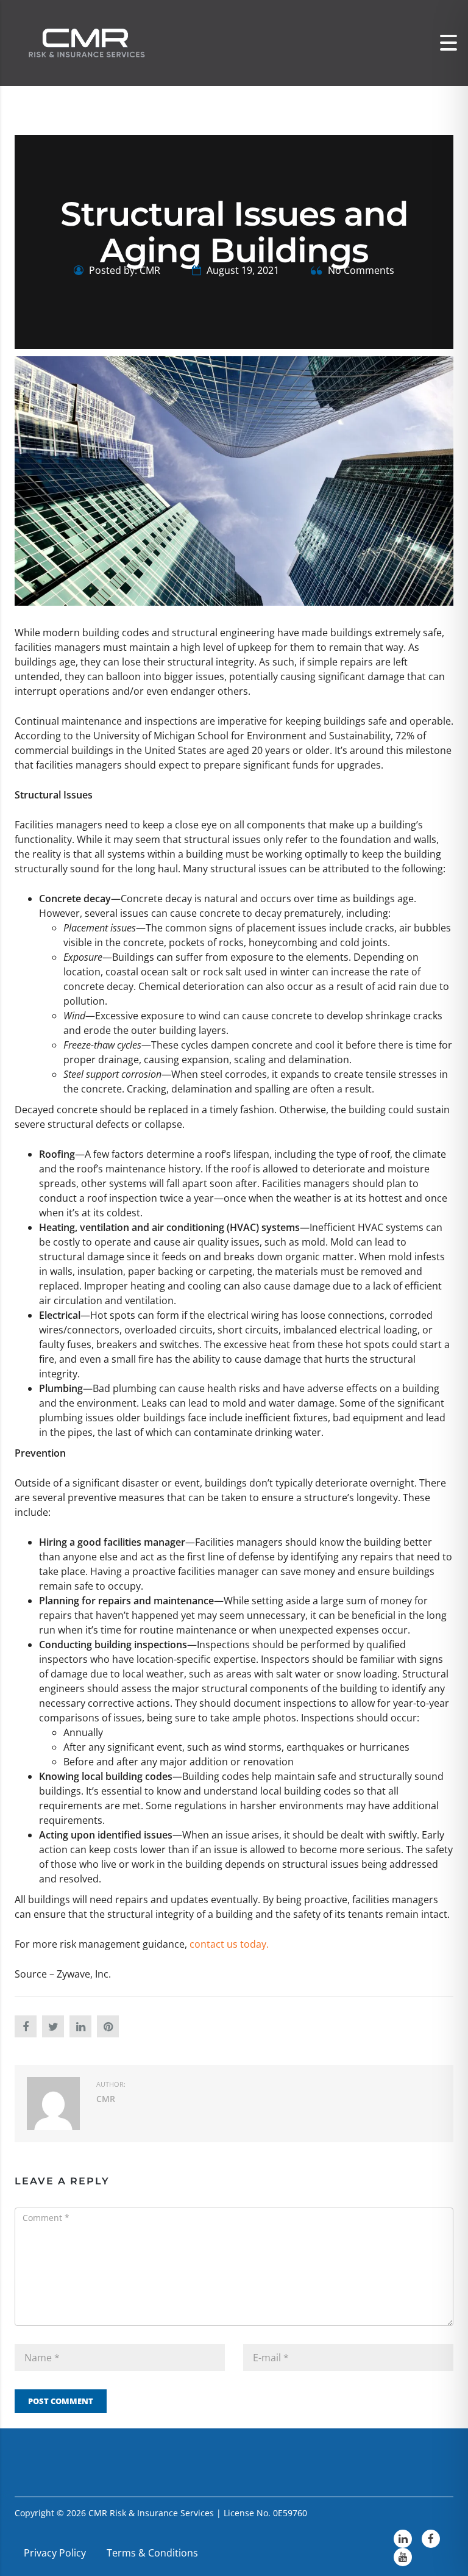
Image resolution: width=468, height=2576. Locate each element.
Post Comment (61, 2401)
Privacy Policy (55, 2553)
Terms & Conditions (152, 2553)
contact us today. (229, 1944)
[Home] (85, 42)
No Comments (360, 270)
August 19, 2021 (242, 270)
